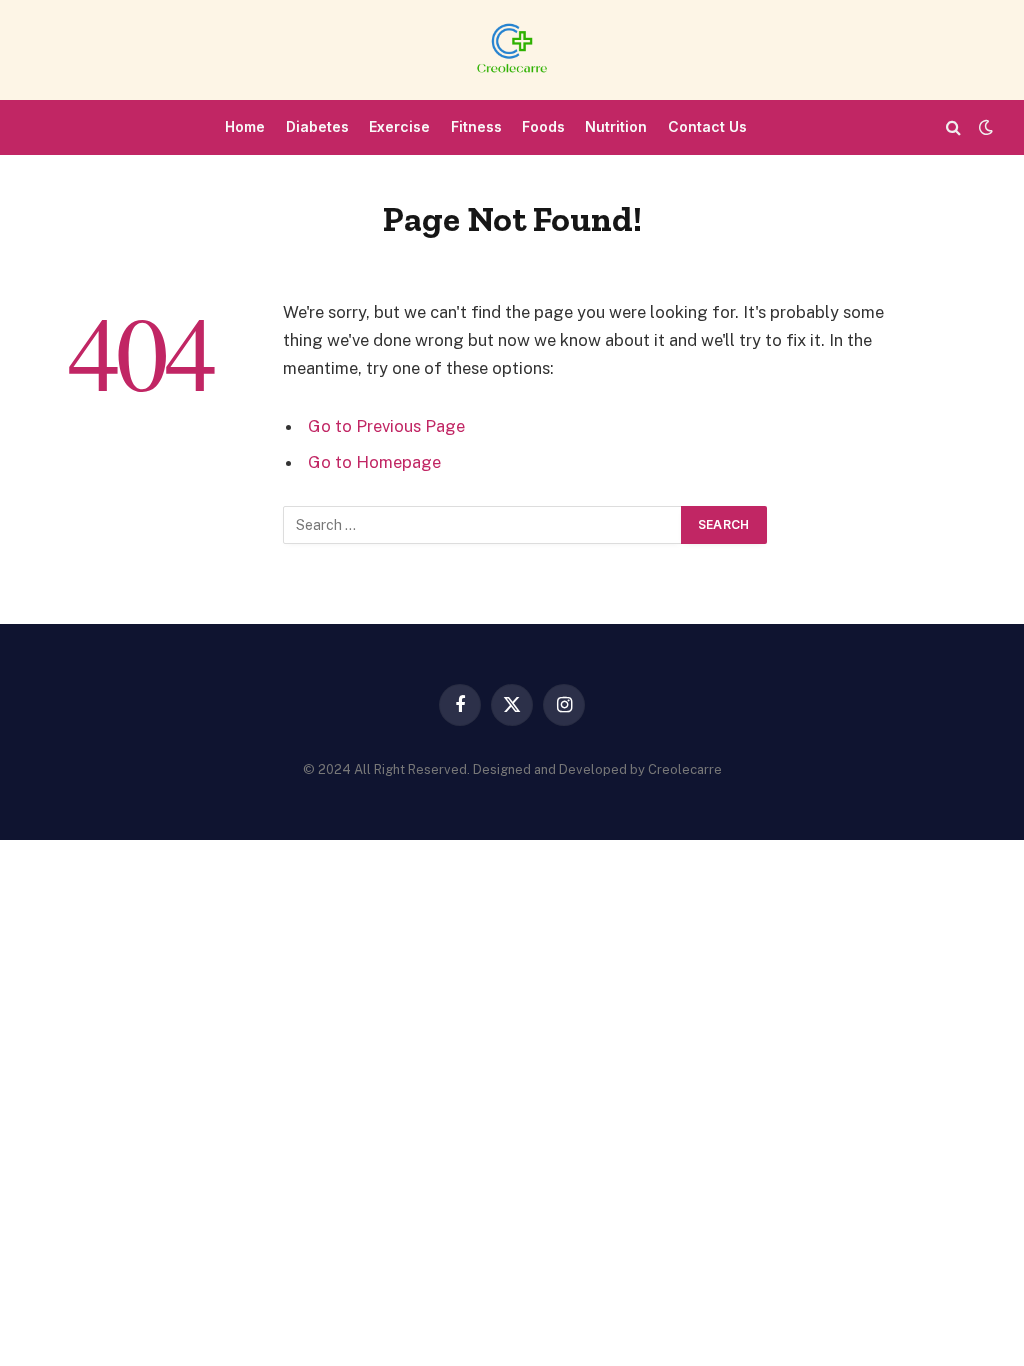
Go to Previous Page (386, 426)
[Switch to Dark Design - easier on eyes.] (984, 127)
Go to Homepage (374, 462)
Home (245, 126)
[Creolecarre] (512, 50)
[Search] (953, 127)
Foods (543, 126)
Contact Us (707, 126)
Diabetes (317, 126)
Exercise (399, 126)
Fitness (476, 126)
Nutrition (616, 126)
